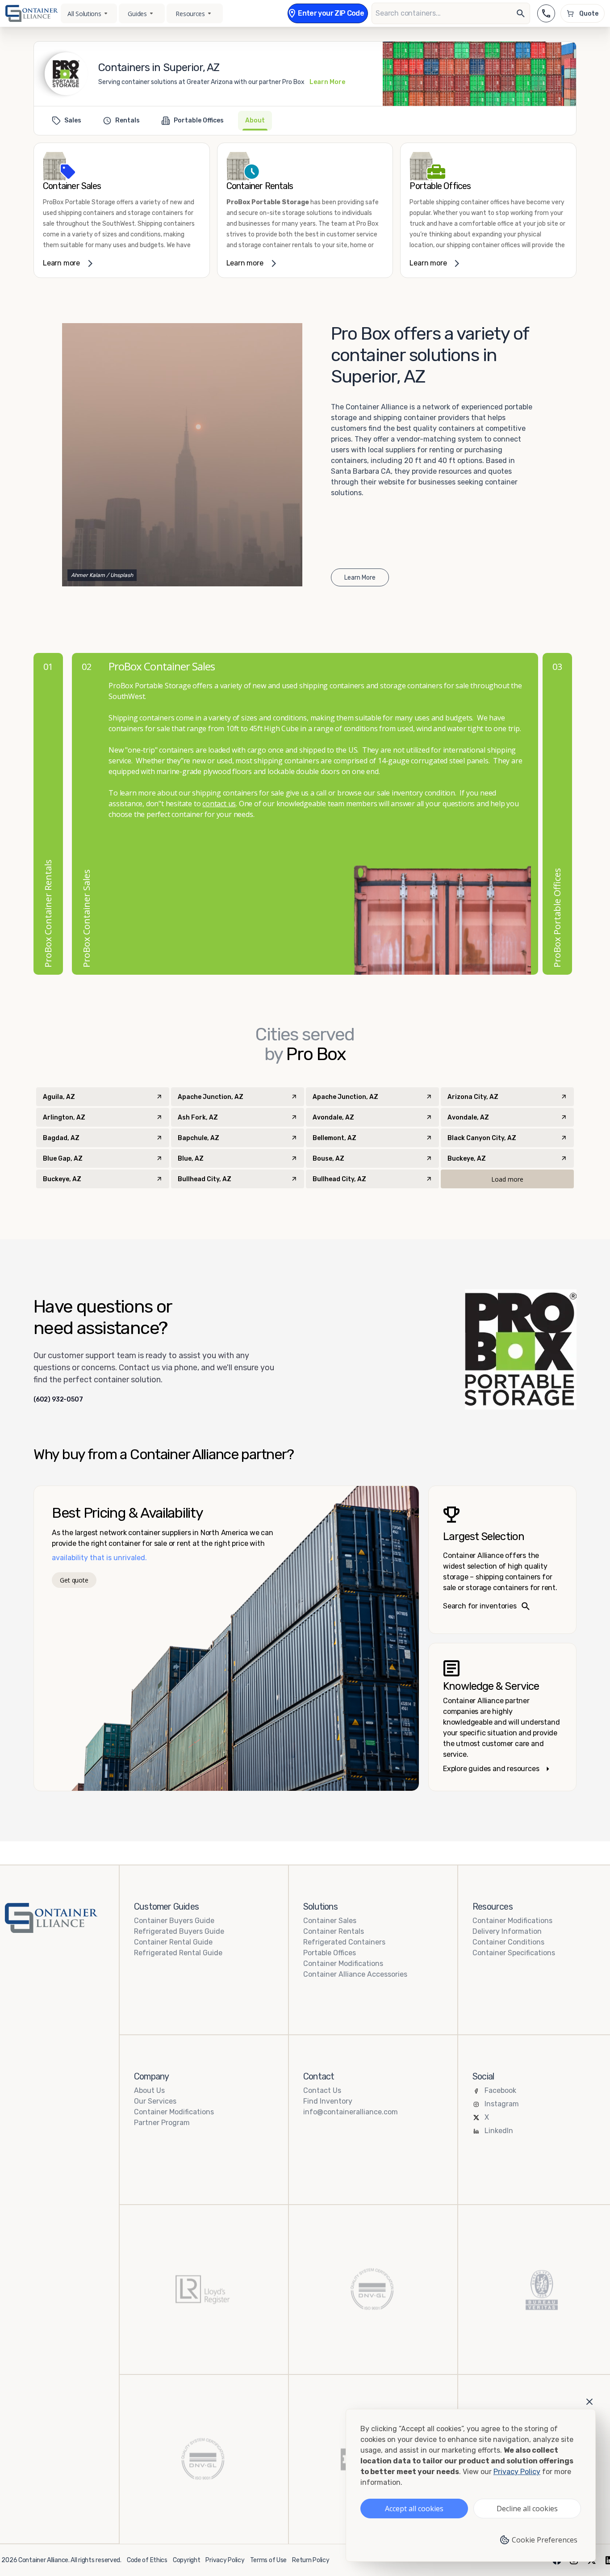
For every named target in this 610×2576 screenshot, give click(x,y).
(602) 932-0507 (58, 1400)
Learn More (327, 82)
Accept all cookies (414, 2509)
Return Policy (311, 2560)
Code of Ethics (147, 2560)
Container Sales (330, 1921)
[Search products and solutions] (521, 13)
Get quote (74, 1580)
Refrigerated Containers (344, 1942)
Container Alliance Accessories (355, 1974)
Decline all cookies (527, 2509)
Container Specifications (514, 1953)
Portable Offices (330, 1953)
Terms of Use (269, 2560)
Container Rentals (334, 1931)
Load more (507, 1179)
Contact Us (322, 2090)
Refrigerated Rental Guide (178, 1953)
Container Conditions (508, 1942)
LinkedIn (499, 2131)
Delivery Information (507, 1931)
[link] (122, 210)
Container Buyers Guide (174, 1921)
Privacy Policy (225, 2560)
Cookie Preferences (545, 2540)
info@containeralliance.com (351, 2112)
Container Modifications (343, 1964)
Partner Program (162, 2123)
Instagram (502, 2104)
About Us (149, 2090)
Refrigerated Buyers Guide (179, 1931)
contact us (219, 804)
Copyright (186, 2560)
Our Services (155, 2101)
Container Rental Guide (173, 1942)
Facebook (500, 2090)
